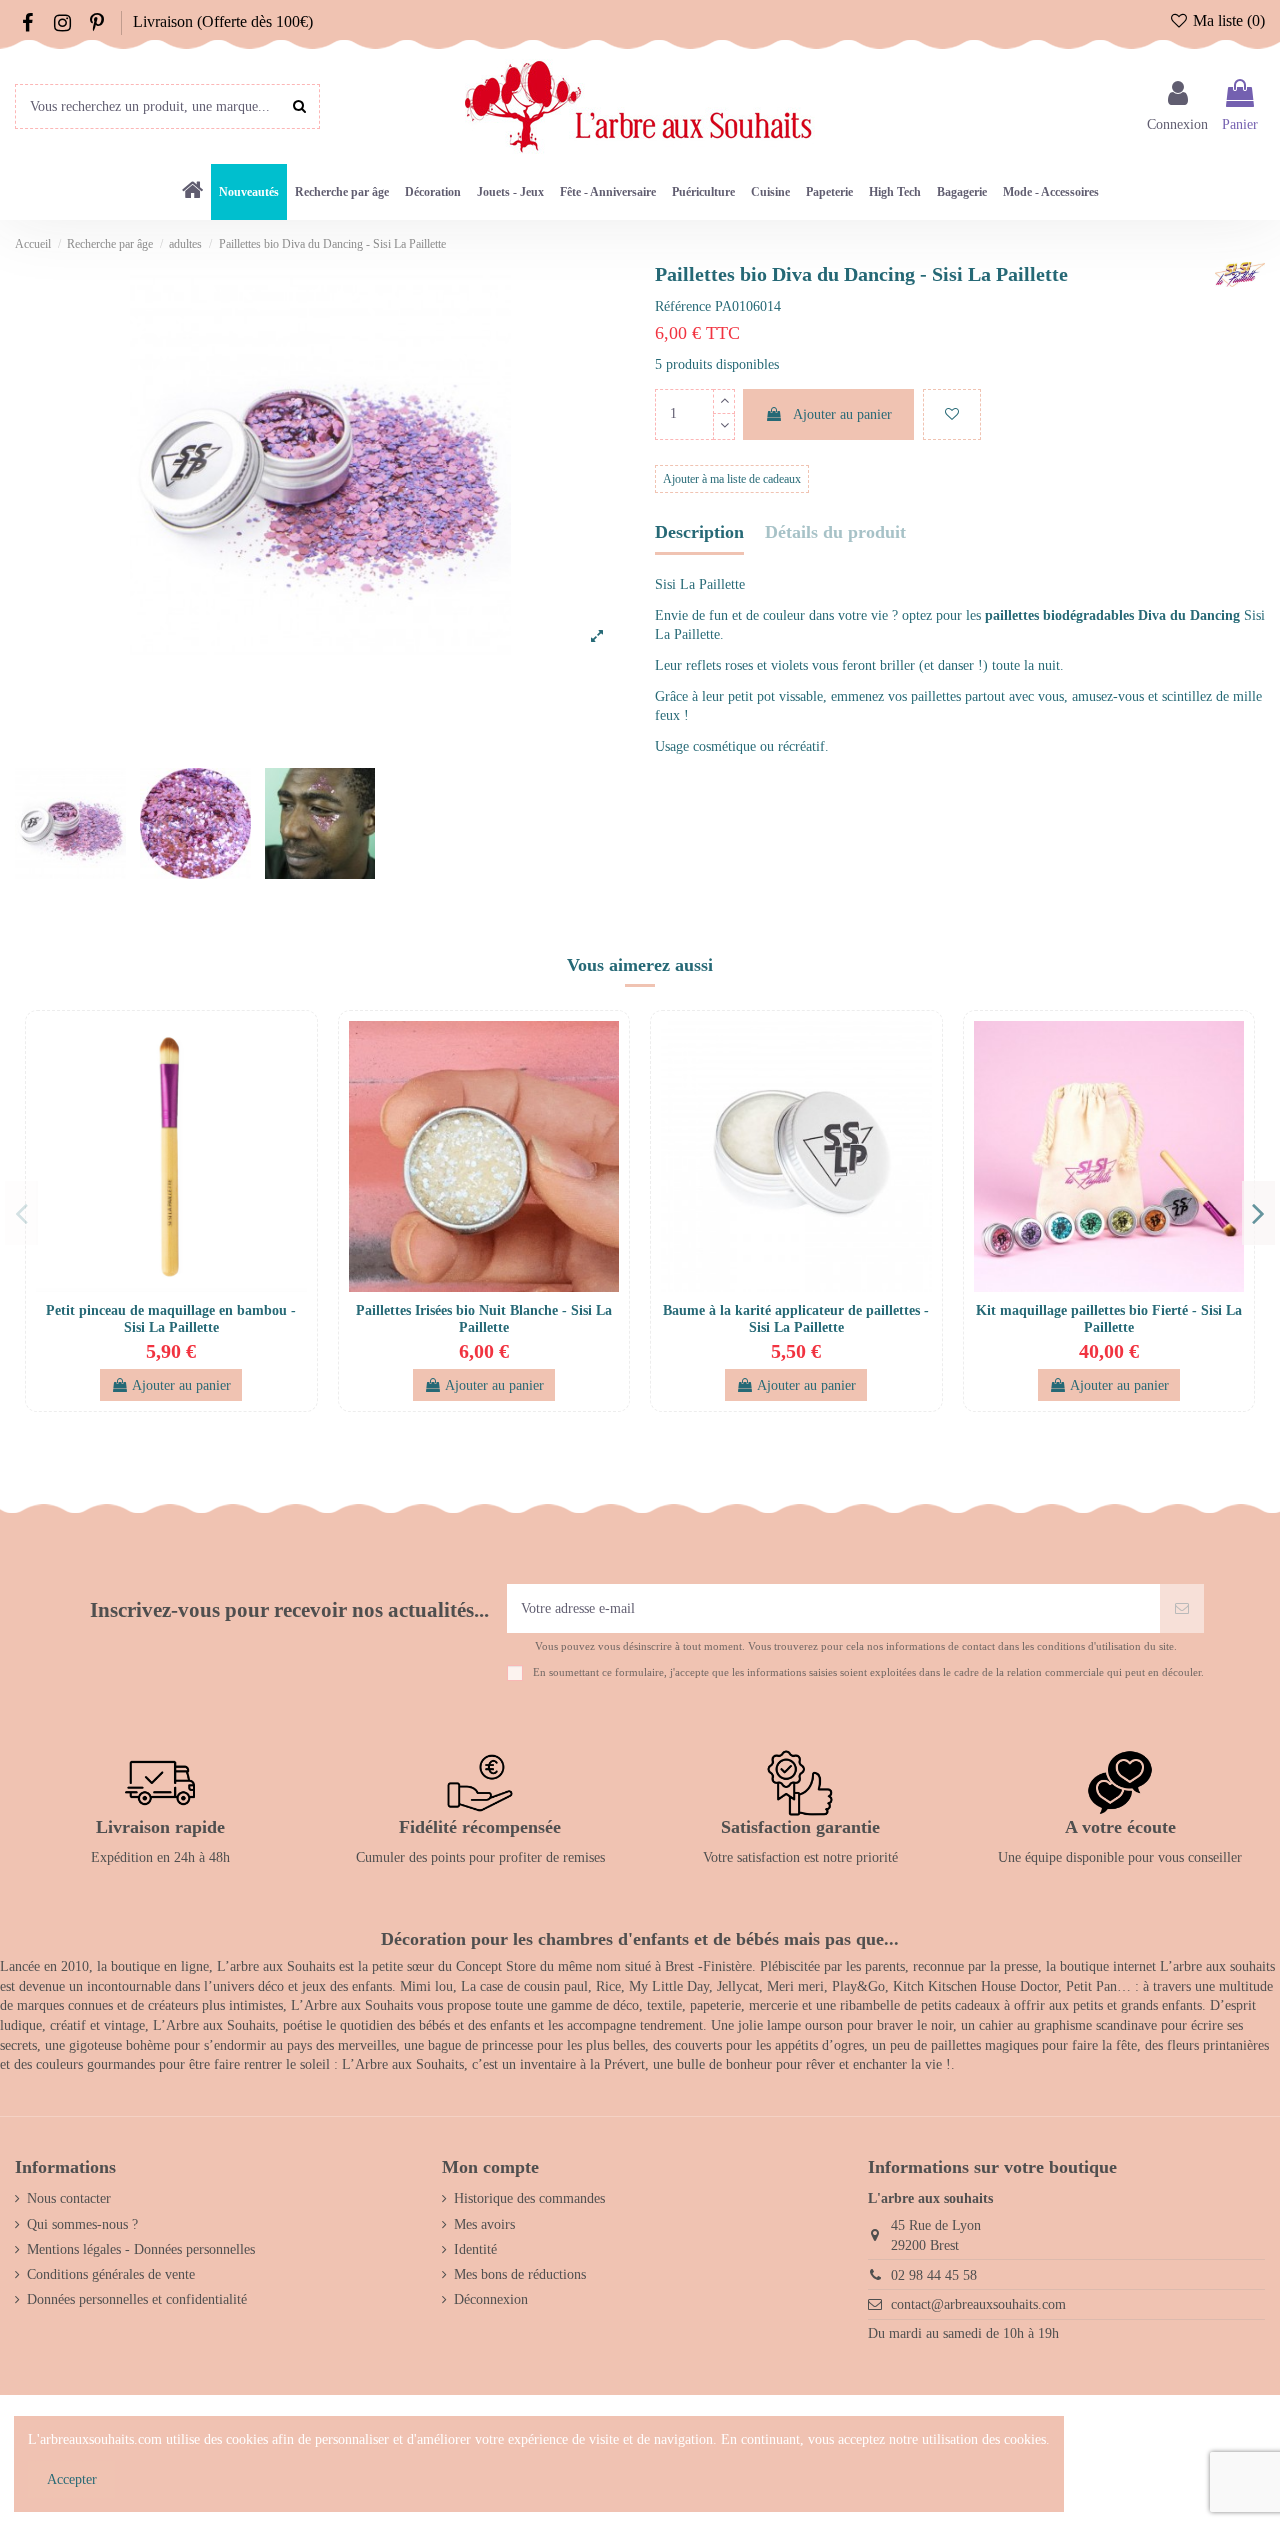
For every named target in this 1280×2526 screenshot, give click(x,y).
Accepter (72, 2479)
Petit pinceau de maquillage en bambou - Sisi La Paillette (171, 1319)
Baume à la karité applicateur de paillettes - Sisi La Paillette (796, 1319)
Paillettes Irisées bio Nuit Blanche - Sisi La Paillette (484, 1319)
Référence (683, 306)
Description (699, 532)
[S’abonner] (1182, 1608)
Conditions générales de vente (111, 2274)
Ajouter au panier (842, 414)
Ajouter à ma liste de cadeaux (732, 479)
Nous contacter (69, 2198)
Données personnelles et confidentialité (137, 2299)
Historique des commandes (529, 2198)
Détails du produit (835, 532)
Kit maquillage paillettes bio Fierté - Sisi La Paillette (1109, 1319)
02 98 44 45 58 (934, 2275)
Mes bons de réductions (520, 2274)
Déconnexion (491, 2299)
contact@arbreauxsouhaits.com (978, 2304)
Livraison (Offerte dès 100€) (223, 21)
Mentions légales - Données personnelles (141, 2249)
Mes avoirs (484, 2224)
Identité (475, 2249)
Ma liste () (1227, 20)
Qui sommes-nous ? (82, 2224)
